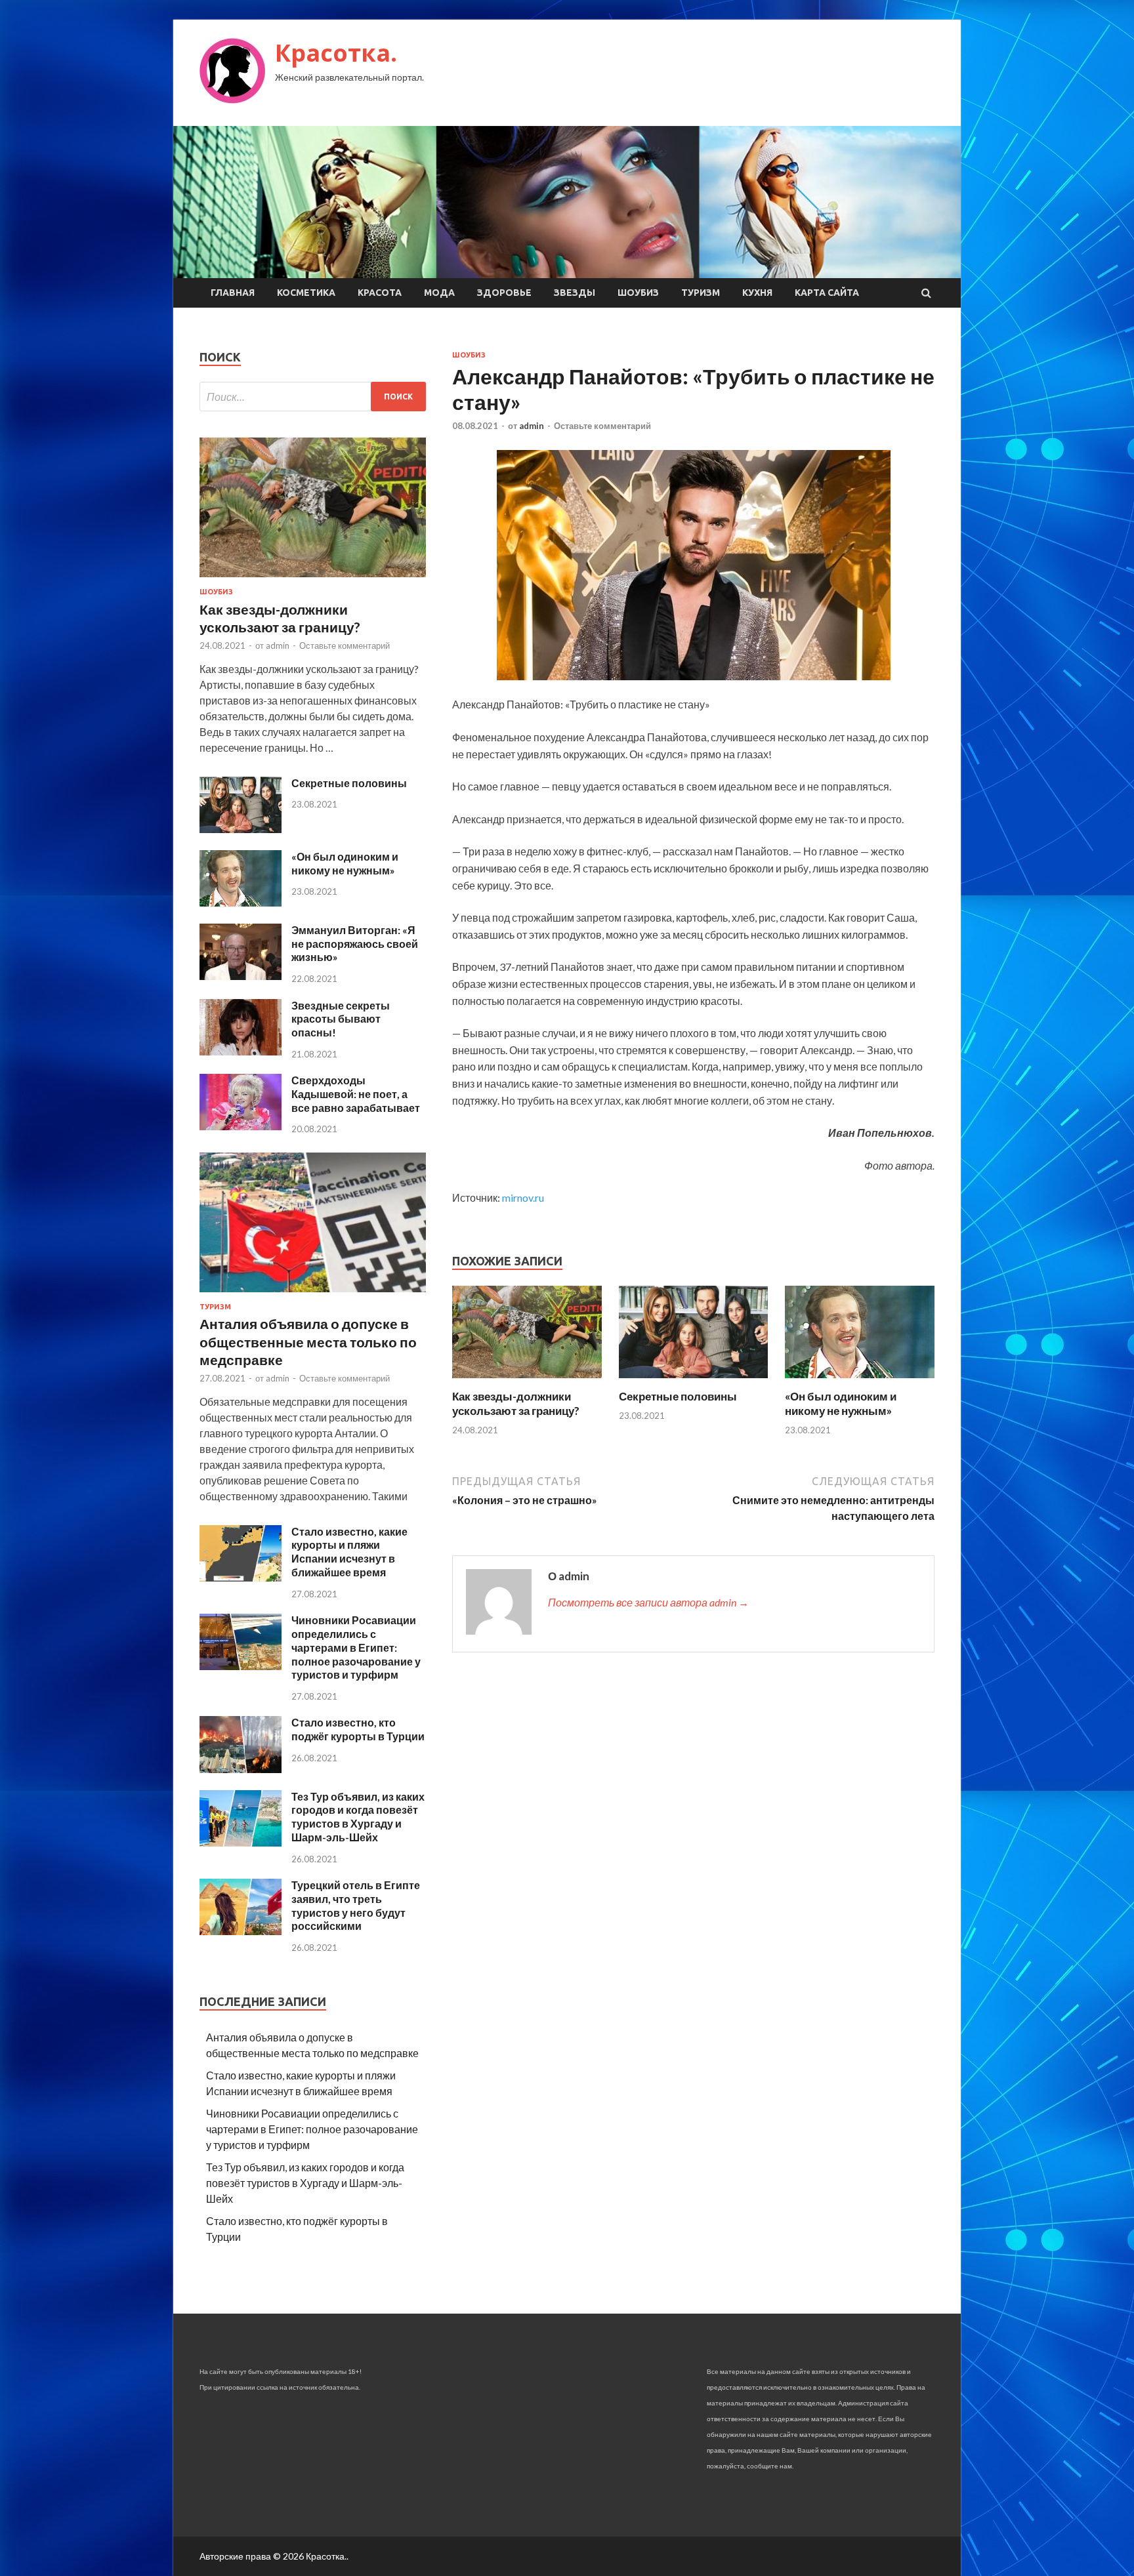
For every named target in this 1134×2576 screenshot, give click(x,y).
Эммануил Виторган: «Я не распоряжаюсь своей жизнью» (355, 944)
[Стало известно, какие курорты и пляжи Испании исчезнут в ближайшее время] (241, 1577)
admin (532, 426)
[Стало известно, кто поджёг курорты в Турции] (241, 1769)
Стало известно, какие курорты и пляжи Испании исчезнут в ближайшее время (349, 1552)
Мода (439, 293)
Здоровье (504, 293)
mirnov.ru (523, 1197)
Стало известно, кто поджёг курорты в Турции (358, 1729)
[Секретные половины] (694, 1381)
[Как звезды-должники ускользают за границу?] (527, 1381)
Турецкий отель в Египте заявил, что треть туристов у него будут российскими (356, 1905)
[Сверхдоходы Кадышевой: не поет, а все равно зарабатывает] (241, 1126)
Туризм (701, 293)
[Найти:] (313, 397)
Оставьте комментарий (602, 426)
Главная (233, 293)
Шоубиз (638, 293)
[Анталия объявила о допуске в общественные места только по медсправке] (313, 1295)
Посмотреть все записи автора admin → (648, 1602)
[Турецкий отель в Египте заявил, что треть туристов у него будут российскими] (241, 1931)
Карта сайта (827, 293)
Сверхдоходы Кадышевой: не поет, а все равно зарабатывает (356, 1094)
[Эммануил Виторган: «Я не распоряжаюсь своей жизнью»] (241, 976)
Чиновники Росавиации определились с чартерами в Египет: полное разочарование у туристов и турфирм (356, 1647)
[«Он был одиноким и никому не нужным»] (860, 1381)
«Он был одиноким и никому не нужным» (841, 1403)
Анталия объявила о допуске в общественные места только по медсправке (308, 1341)
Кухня (757, 293)
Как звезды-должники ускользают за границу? (516, 1403)
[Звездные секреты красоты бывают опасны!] (241, 1051)
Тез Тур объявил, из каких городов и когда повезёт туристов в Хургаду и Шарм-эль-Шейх (358, 1817)
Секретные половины (678, 1396)
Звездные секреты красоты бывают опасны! (341, 1019)
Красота (380, 293)
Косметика (306, 293)
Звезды (575, 293)
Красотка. (336, 53)
